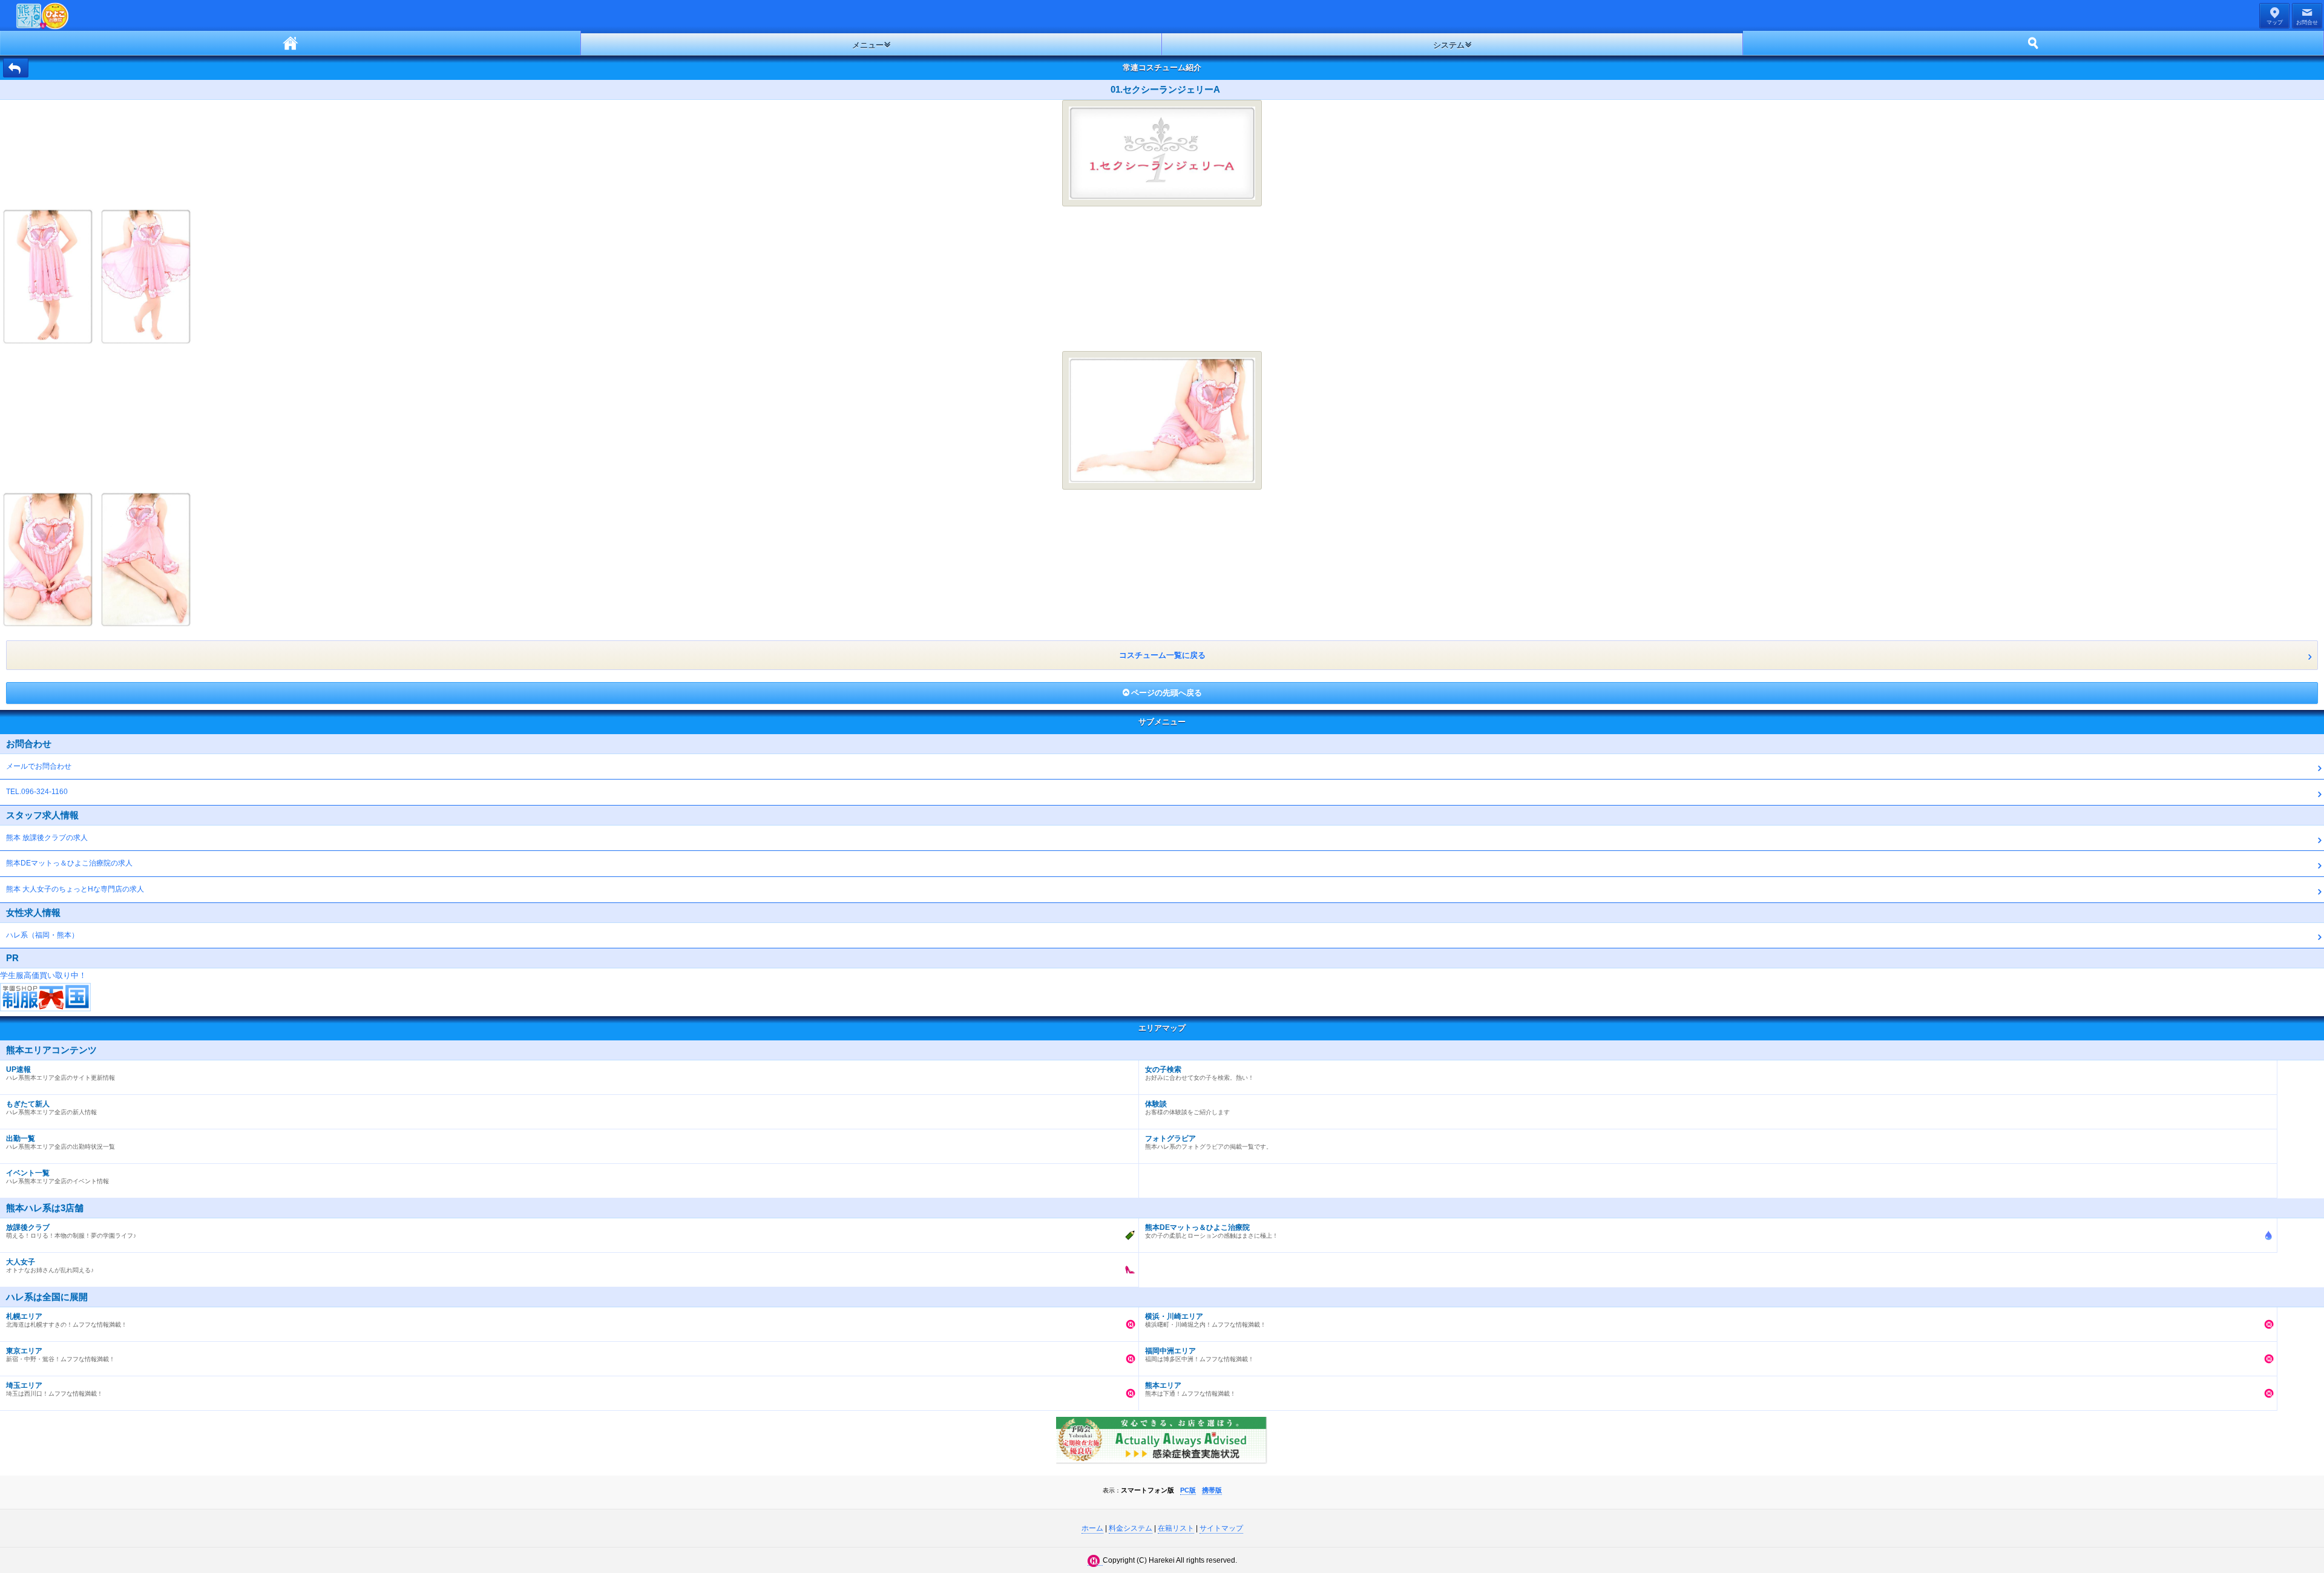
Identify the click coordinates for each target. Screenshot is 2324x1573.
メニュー (868, 45)
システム (1449, 45)
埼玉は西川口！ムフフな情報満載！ (54, 1389)
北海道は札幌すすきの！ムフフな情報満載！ (67, 1320)
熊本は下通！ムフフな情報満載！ (1190, 1389)
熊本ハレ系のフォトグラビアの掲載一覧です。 (1209, 1142)
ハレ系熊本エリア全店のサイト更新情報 (61, 1073)
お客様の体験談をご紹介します (1187, 1108)
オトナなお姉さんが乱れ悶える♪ (50, 1266)
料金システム (1131, 1528)
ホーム (290, 43)
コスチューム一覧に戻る (1162, 655)
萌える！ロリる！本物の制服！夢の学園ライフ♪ (71, 1231)
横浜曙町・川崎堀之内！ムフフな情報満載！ (1206, 1320)
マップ (2275, 22)
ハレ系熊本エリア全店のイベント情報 (57, 1177)
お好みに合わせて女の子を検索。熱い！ (1200, 1073)
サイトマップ (1221, 1528)
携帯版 (1212, 1490)
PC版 (1188, 1490)
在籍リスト (1176, 1528)
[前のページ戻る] (16, 68)
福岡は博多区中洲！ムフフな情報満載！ (1200, 1355)
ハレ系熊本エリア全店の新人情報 (51, 1108)
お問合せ (2307, 22)
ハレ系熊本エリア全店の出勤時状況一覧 (61, 1142)
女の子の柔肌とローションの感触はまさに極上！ (1212, 1231)
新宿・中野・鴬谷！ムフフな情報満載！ (61, 1355)
